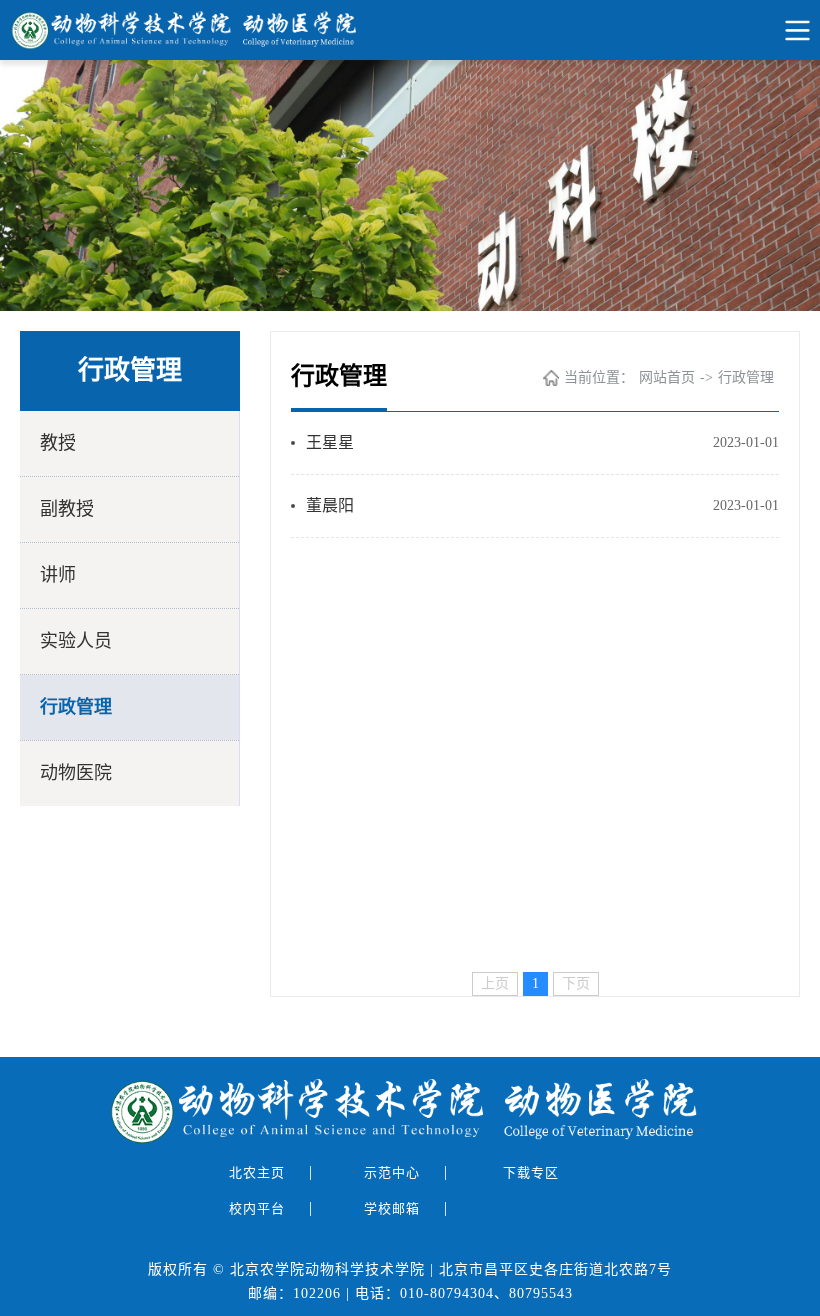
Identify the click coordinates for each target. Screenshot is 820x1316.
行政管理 (76, 707)
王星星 (330, 442)
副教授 (67, 509)
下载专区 (533, 1172)
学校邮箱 (394, 1208)
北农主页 (259, 1172)
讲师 (58, 575)
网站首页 (667, 377)
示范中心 (394, 1172)
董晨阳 (330, 505)
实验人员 (76, 641)
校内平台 (259, 1208)
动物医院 (76, 773)
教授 (58, 443)
